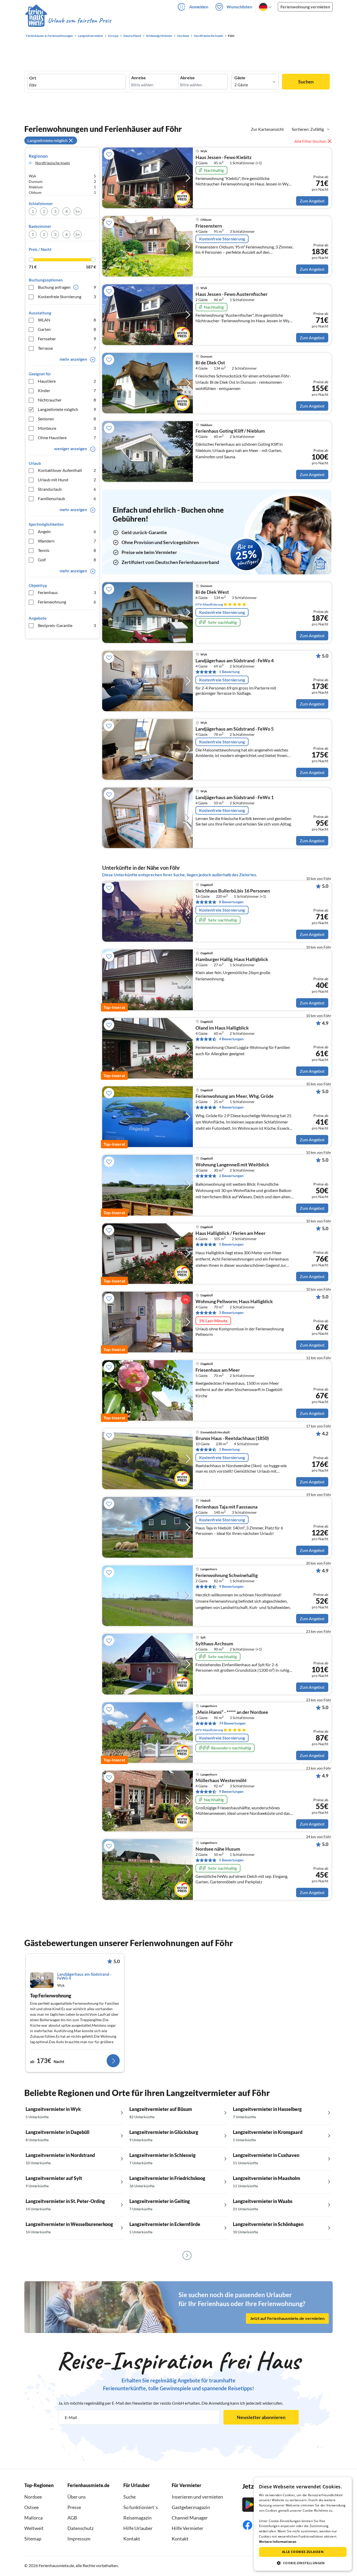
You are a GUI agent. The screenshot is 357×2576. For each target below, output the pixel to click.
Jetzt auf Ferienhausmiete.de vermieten (287, 2318)
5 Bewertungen (231, 1244)
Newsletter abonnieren (261, 2417)
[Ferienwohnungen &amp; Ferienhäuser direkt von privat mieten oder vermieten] (68, 21)
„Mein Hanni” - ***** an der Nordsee (232, 1712)
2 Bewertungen (231, 1176)
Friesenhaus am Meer (218, 1370)
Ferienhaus (67, 592)
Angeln (67, 531)
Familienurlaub (67, 498)
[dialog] (303, 2524)
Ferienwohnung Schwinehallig (227, 1575)
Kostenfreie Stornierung (67, 296)
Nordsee (33, 2497)
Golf (67, 560)
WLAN (67, 320)
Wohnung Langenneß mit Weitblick (232, 1165)
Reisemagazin (137, 2518)
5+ (78, 211)
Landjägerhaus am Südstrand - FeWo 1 (235, 798)
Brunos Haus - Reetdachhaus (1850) (232, 1438)
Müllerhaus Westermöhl (221, 1781)
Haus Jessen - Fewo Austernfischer (232, 294)
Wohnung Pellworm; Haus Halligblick (234, 1302)
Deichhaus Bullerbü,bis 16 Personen (233, 891)
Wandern (67, 541)
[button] (303, 2563)
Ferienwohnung (67, 602)
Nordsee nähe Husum (218, 1849)
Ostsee (31, 2507)
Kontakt (132, 2539)
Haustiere (67, 381)
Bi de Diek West (212, 592)
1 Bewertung (229, 672)
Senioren (67, 419)
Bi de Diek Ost (210, 363)
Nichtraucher (67, 400)
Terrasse (67, 348)
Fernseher (67, 339)
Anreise (139, 78)
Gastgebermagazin (191, 2507)
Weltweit (34, 2528)
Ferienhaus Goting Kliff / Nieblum (230, 431)
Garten (67, 329)
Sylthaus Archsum (214, 1644)
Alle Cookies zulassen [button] (303, 2552)
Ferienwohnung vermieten (305, 7)
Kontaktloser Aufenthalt (67, 470)
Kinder (67, 390)
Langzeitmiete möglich (67, 409)
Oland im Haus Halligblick (222, 1028)
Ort (33, 78)
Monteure (67, 428)
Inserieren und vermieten (197, 2497)
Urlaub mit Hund (67, 480)
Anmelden (199, 7)
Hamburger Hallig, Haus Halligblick (232, 959)
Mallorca (33, 2518)
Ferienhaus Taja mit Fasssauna (226, 1507)
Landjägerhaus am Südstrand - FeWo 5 (235, 729)
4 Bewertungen (231, 1039)
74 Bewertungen (232, 1723)
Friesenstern (209, 226)
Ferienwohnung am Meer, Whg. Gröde (235, 1096)
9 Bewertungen (231, 1586)
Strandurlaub (67, 489)
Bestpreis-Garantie (67, 625)
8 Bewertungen (231, 902)
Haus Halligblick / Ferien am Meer (231, 1233)
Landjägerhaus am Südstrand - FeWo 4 (235, 661)
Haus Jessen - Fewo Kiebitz (223, 157)
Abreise (187, 78)
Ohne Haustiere (67, 437)
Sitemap (33, 2539)
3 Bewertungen (231, 1312)
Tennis (67, 550)
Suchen (306, 82)
